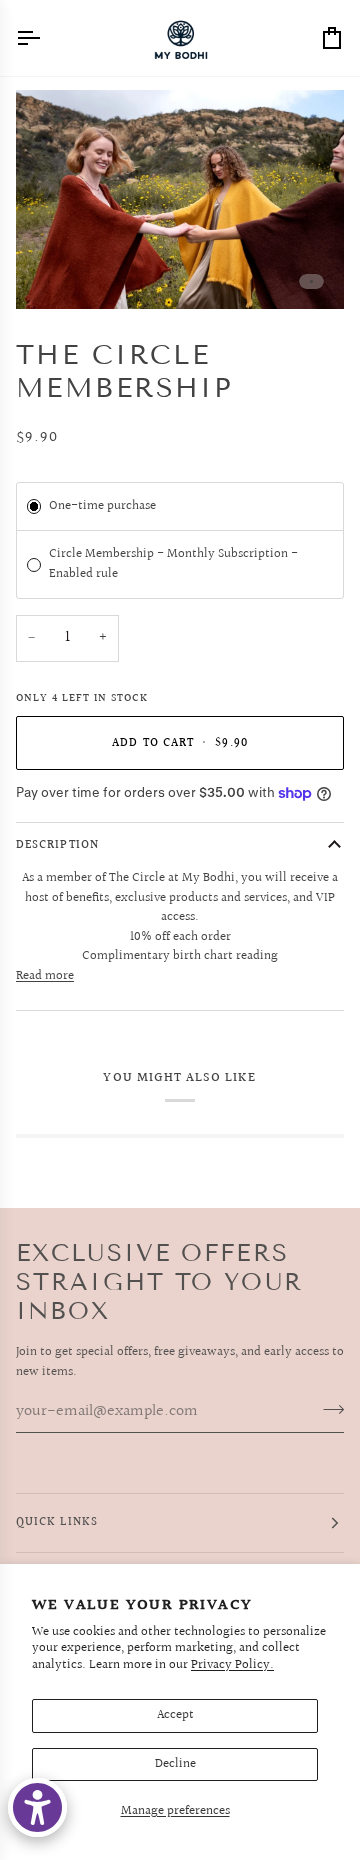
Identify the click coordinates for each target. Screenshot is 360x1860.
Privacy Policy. (232, 1665)
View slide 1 (311, 281)
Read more (45, 976)
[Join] (327, 1409)
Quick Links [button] (57, 1522)
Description (57, 845)
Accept (175, 1715)
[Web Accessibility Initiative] (37, 1807)
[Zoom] (53, 271)
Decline (175, 1764)
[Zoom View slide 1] (180, 199)
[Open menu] (46, 38)
